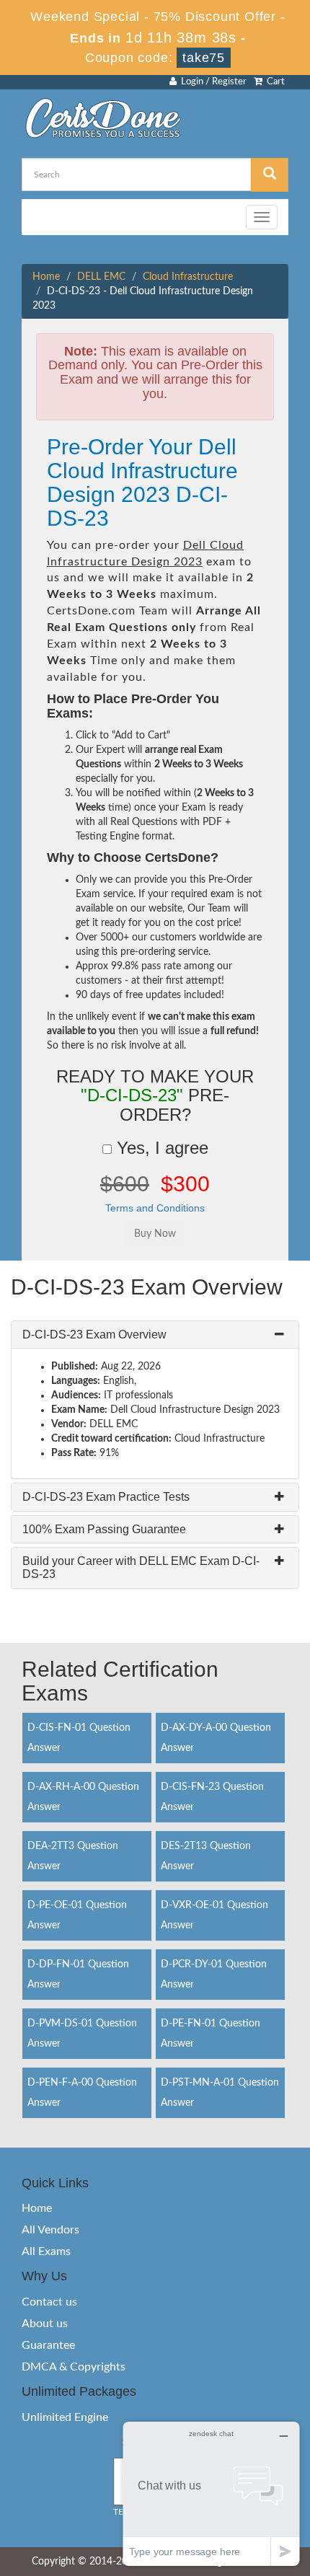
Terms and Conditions (155, 1208)
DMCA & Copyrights (74, 2367)
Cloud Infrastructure (188, 277)
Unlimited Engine (65, 2417)
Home (46, 277)
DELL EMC (101, 277)
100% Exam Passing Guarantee (104, 1529)
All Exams (46, 2251)
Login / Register (212, 82)
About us (45, 2324)
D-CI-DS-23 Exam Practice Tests (106, 1497)
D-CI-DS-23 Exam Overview (94, 1335)
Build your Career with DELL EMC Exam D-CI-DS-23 (141, 1567)
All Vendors (50, 2230)
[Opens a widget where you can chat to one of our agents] (211, 2493)
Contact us (49, 2302)
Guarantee (48, 2345)
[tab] (155, 1335)
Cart (274, 82)
